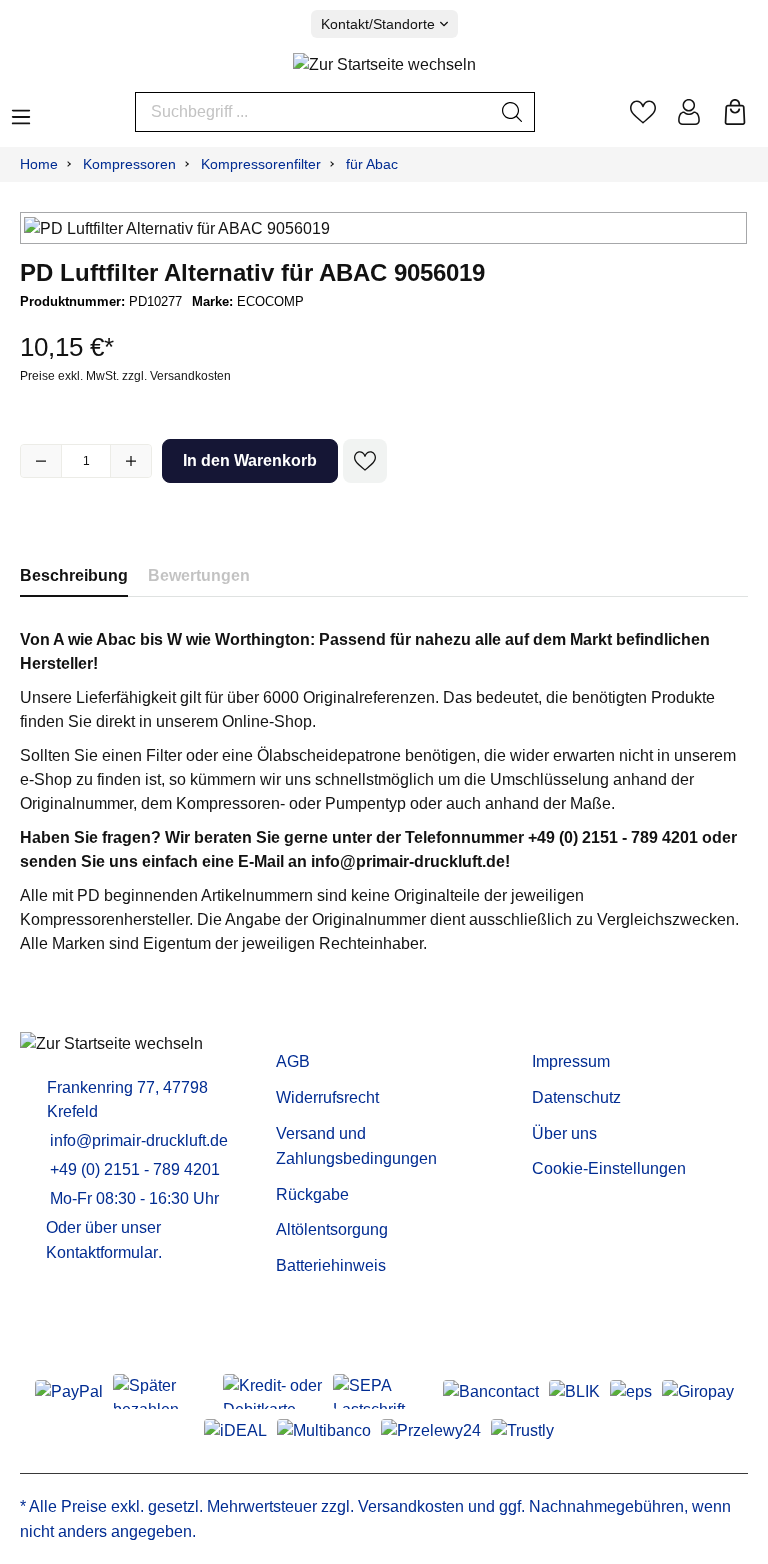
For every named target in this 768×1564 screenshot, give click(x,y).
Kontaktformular (102, 1252)
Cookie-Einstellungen (609, 1168)
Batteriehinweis (331, 1265)
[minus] (41, 461)
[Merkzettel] (643, 112)
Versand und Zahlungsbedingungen (356, 1146)
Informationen (592, 1030)
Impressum (571, 1061)
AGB (293, 1061)
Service (308, 1030)
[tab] (74, 575)
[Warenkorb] (735, 112)
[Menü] (21, 111)
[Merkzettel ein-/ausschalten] (365, 461)
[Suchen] (512, 112)
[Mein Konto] (689, 112)
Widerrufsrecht (327, 1097)
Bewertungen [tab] (199, 575)
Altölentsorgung (332, 1229)
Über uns (564, 1133)
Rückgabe (312, 1194)
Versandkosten (411, 1506)
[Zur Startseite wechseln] (384, 65)
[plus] (131, 461)
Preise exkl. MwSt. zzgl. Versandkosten (125, 376)
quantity (86, 461)
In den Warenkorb (250, 460)
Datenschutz (576, 1097)
